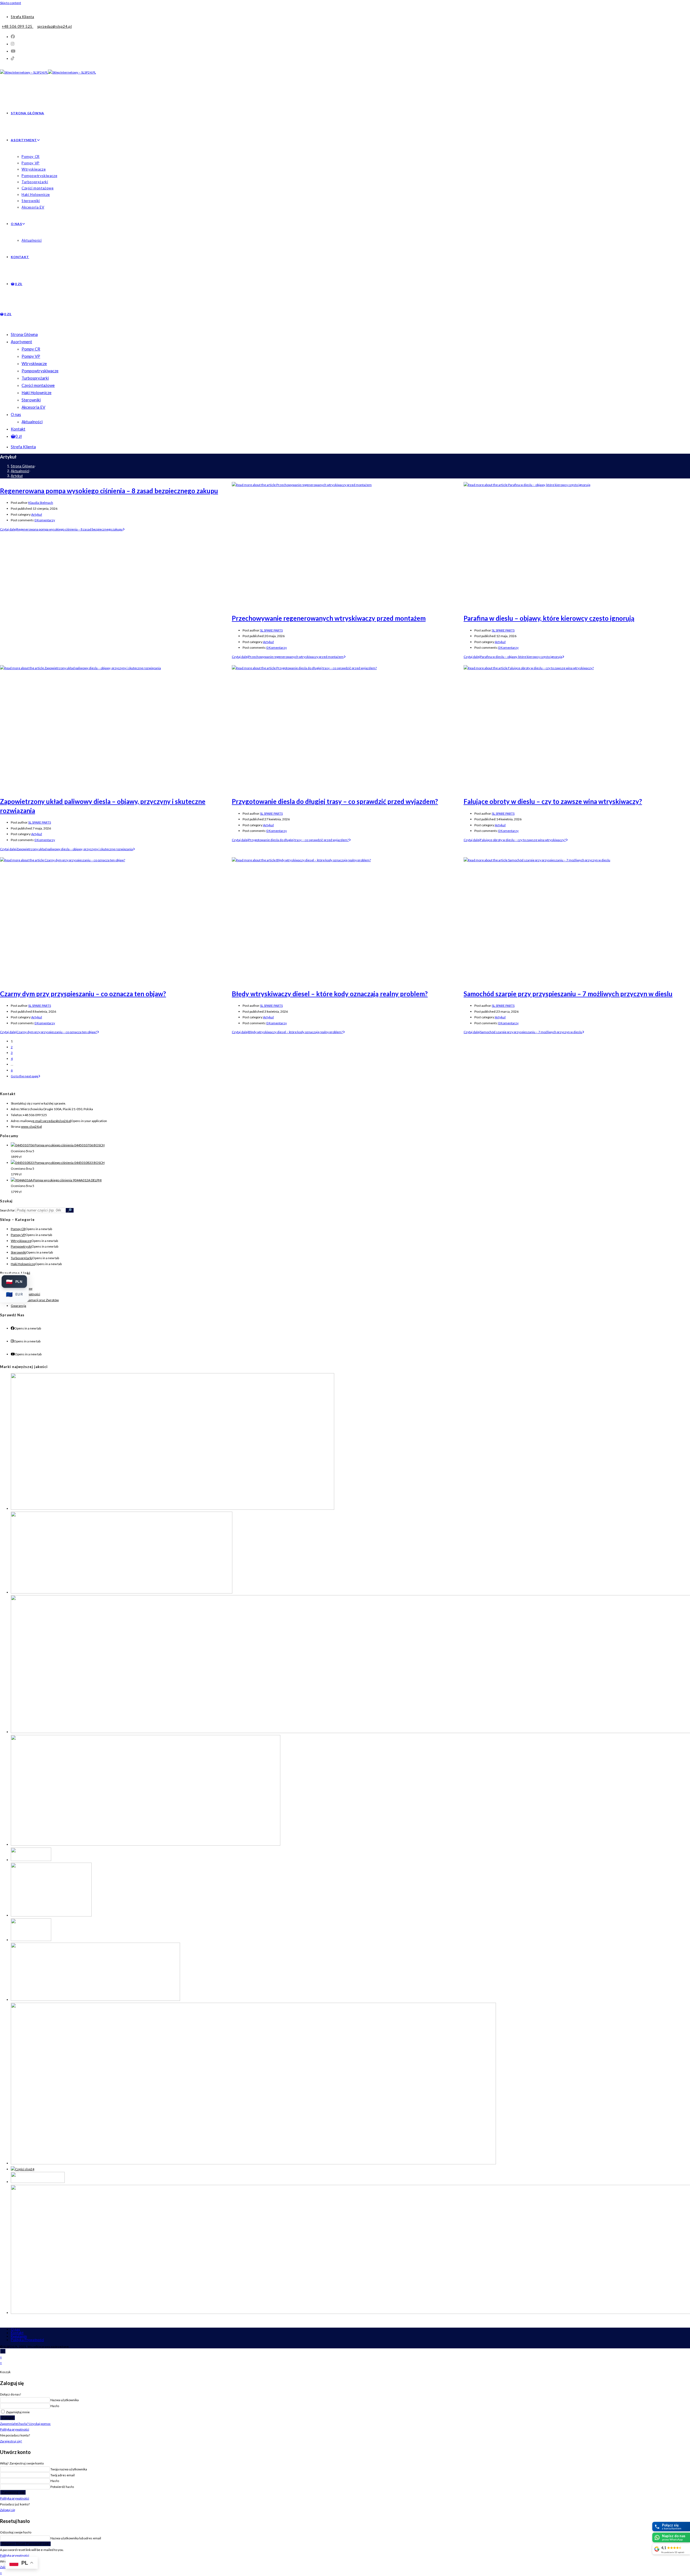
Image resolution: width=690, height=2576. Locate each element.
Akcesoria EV (33, 407)
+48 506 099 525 (18, 26)
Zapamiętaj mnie (18, 2412)
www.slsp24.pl (31, 1126)
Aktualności (32, 422)
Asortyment (21, 342)
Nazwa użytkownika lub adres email (76, 2538)
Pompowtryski (21, 1246)
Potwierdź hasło (62, 2487)
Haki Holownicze (37, 393)
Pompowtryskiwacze (40, 371)
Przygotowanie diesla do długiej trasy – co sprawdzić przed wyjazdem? (335, 801)
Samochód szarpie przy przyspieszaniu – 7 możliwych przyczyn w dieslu (568, 994)
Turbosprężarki (35, 378)
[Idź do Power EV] (95, 2000)
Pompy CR (31, 349)
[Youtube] (13, 1354)
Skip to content (11, 3)
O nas (16, 414)
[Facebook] (13, 1328)
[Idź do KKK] (51, 1915)
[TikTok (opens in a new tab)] (13, 58)
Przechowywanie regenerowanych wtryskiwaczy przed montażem (329, 618)
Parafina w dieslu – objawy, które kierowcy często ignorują (549, 618)
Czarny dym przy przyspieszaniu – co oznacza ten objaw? (83, 994)
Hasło (55, 2406)
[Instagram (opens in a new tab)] (13, 44)
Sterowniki (31, 400)
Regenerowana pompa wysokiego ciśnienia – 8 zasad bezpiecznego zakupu (109, 491)
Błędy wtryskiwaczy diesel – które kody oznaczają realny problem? (330, 994)
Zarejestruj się (13, 2492)
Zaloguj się (8, 2510)
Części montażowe (38, 385)
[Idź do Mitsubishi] (31, 1940)
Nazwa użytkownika (65, 2400)
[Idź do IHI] (31, 1860)
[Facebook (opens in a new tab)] (13, 36)
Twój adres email (63, 2475)
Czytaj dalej (61, 529)
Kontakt (18, 429)
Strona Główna (24, 334)
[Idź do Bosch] (172, 1509)
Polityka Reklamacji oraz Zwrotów (35, 1300)
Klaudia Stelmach (41, 503)
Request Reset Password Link (25, 2544)
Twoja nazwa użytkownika (69, 2469)
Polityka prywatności (15, 2429)
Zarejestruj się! (11, 2441)
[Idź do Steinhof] (38, 2182)
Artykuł (17, 476)
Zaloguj (8, 2418)
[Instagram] (12, 1341)
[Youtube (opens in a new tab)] (13, 51)
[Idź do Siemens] (253, 2163)
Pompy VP (31, 356)
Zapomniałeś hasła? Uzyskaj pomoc (25, 2424)
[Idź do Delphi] (122, 1592)
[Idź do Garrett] (146, 1844)
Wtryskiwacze (34, 363)
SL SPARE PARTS (271, 630)
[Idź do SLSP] (23, 2169)
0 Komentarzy (45, 520)
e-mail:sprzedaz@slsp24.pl (52, 1121)
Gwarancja (18, 1306)
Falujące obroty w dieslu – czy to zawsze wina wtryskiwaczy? (553, 801)
